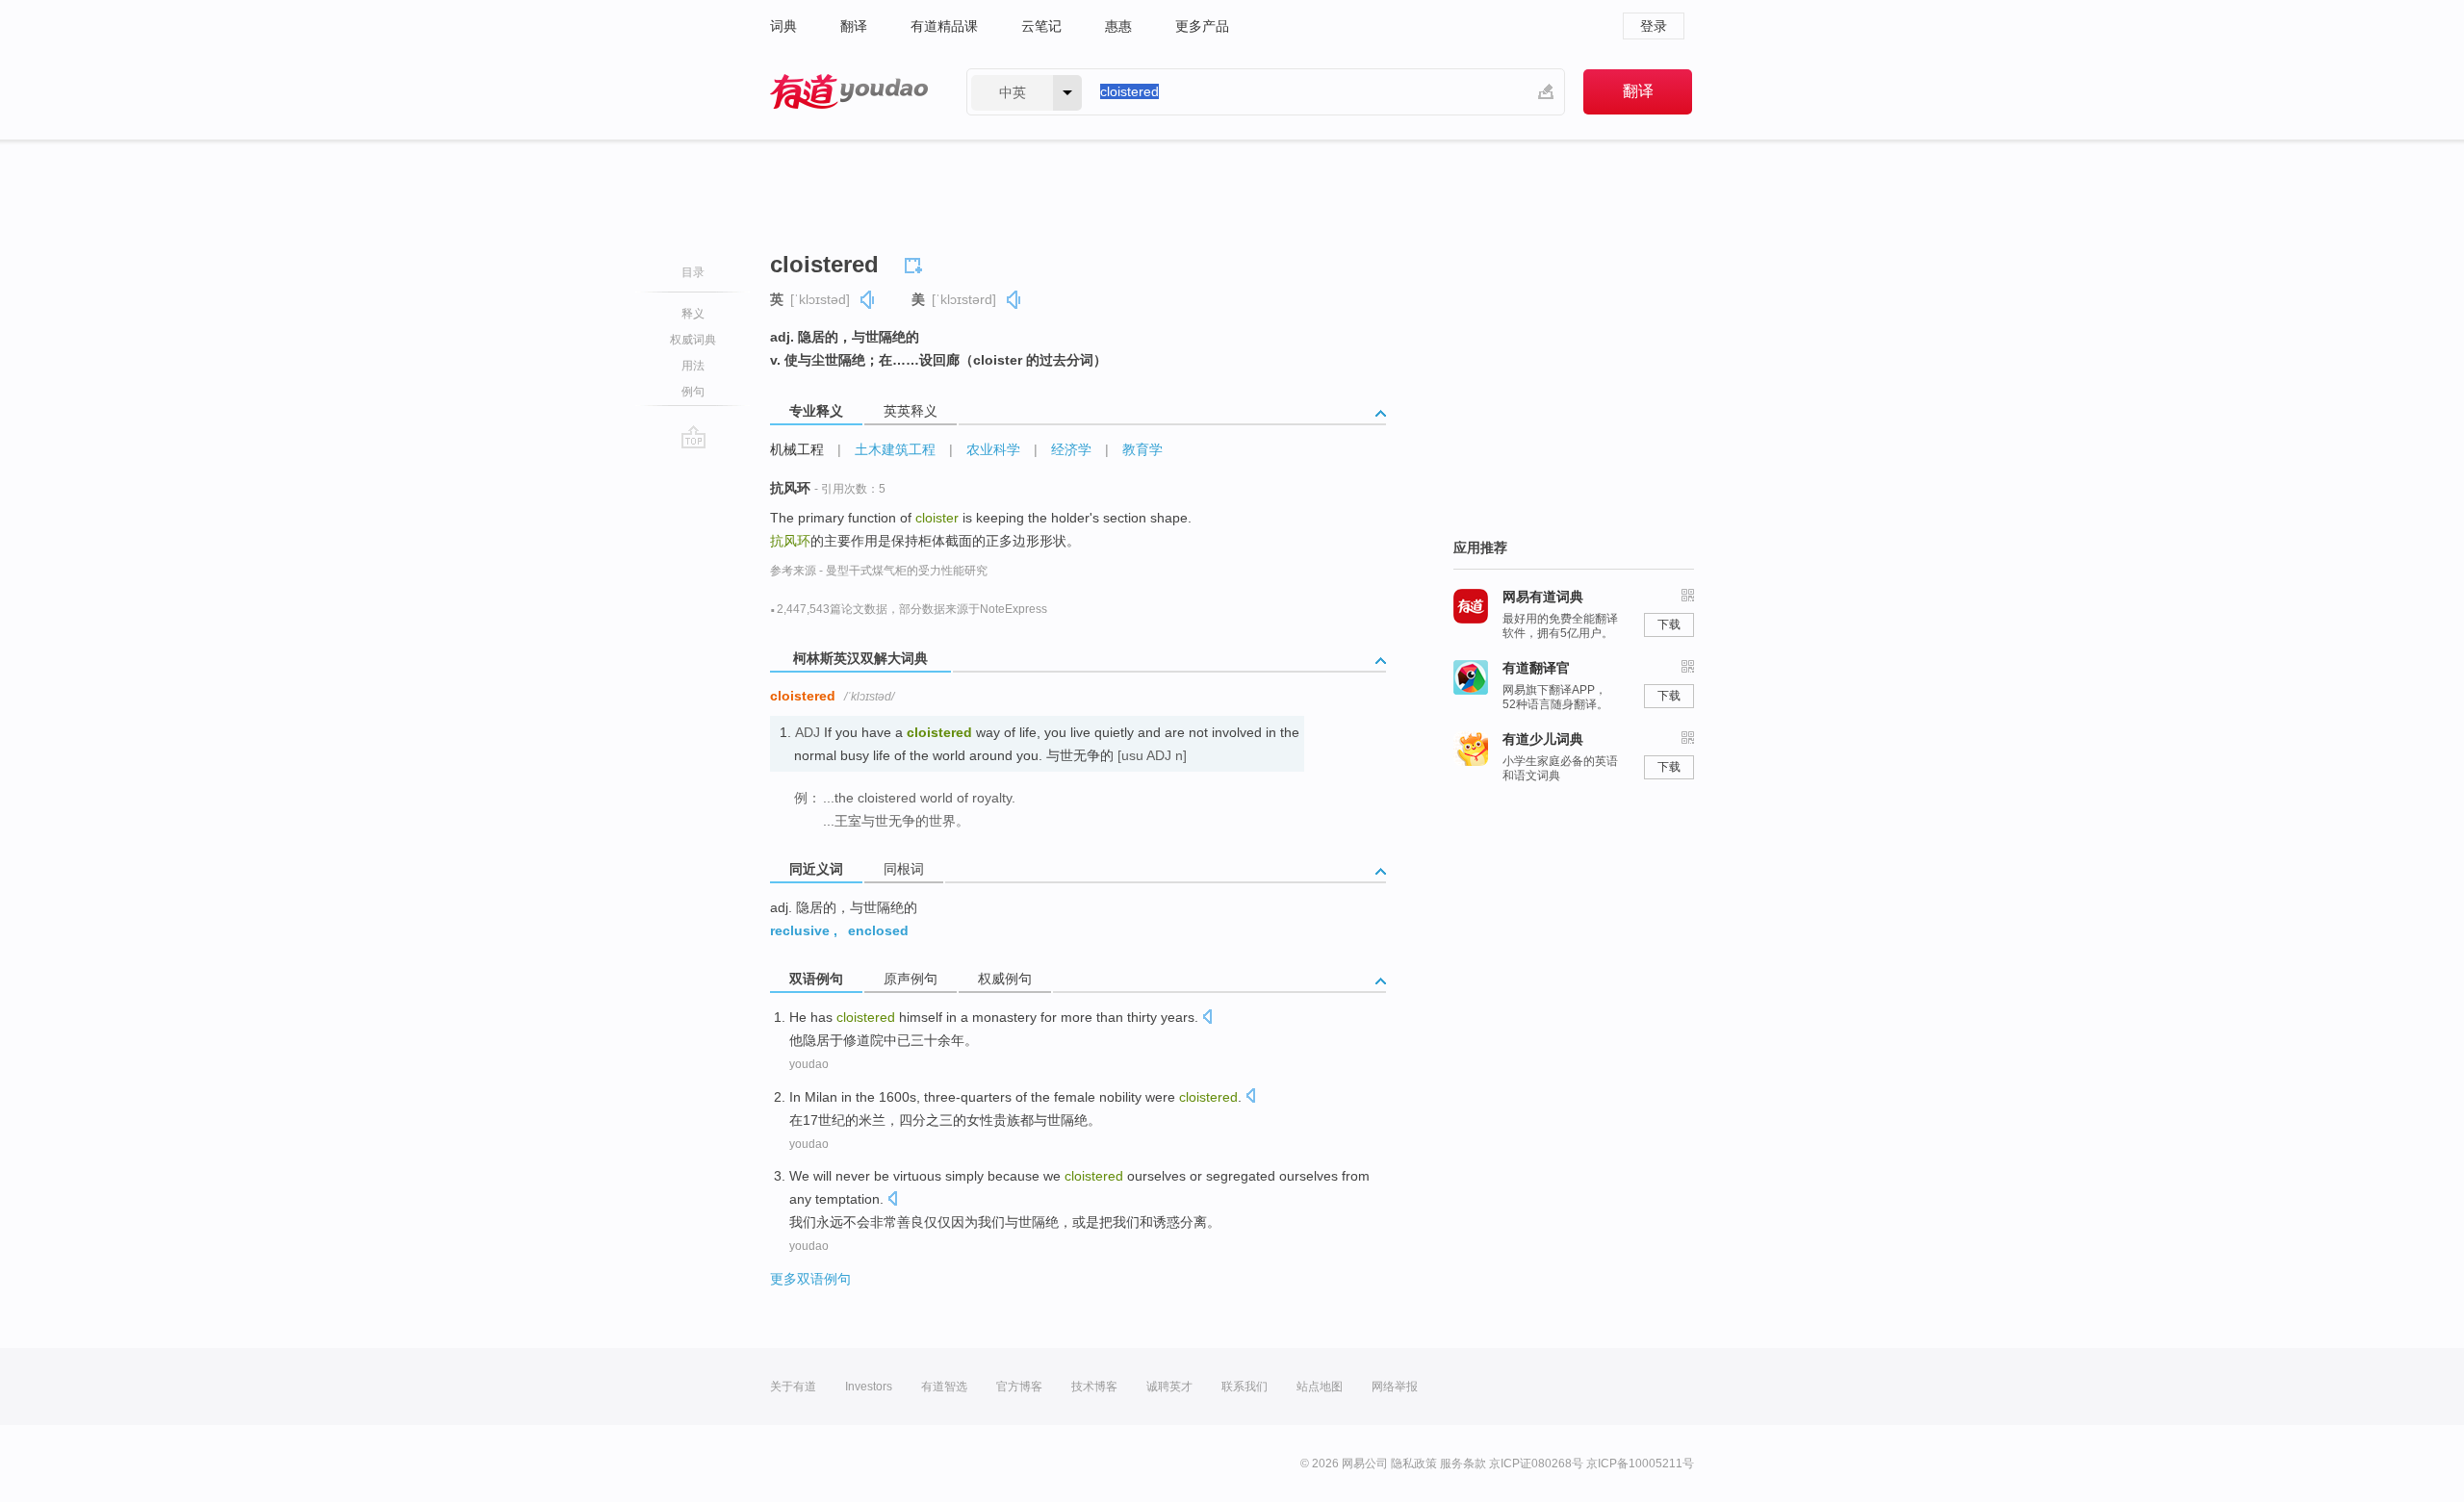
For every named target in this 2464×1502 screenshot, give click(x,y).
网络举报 (1395, 1387)
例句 (693, 392)
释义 (693, 314)
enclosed (878, 930)
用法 (693, 366)
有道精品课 (944, 26)
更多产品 (1202, 26)
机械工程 (797, 449)
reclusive (800, 930)
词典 (783, 26)
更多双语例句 (810, 1279)
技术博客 (1094, 1387)
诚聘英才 (1169, 1387)
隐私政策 (1414, 1464)
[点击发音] (1207, 1018)
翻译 (854, 26)
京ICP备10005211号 (1640, 1464)
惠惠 (1118, 26)
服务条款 (1463, 1464)
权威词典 (693, 340)
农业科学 (993, 449)
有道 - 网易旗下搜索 (849, 92)
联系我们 (1245, 1387)
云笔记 (1041, 26)
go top (693, 437)
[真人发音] (868, 300)
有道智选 (944, 1387)
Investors (869, 1387)
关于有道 (793, 1387)
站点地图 (1320, 1387)
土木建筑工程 (895, 449)
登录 (1654, 26)
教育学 (1142, 449)
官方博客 (1019, 1387)
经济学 (1071, 449)
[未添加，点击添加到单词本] (916, 263)
